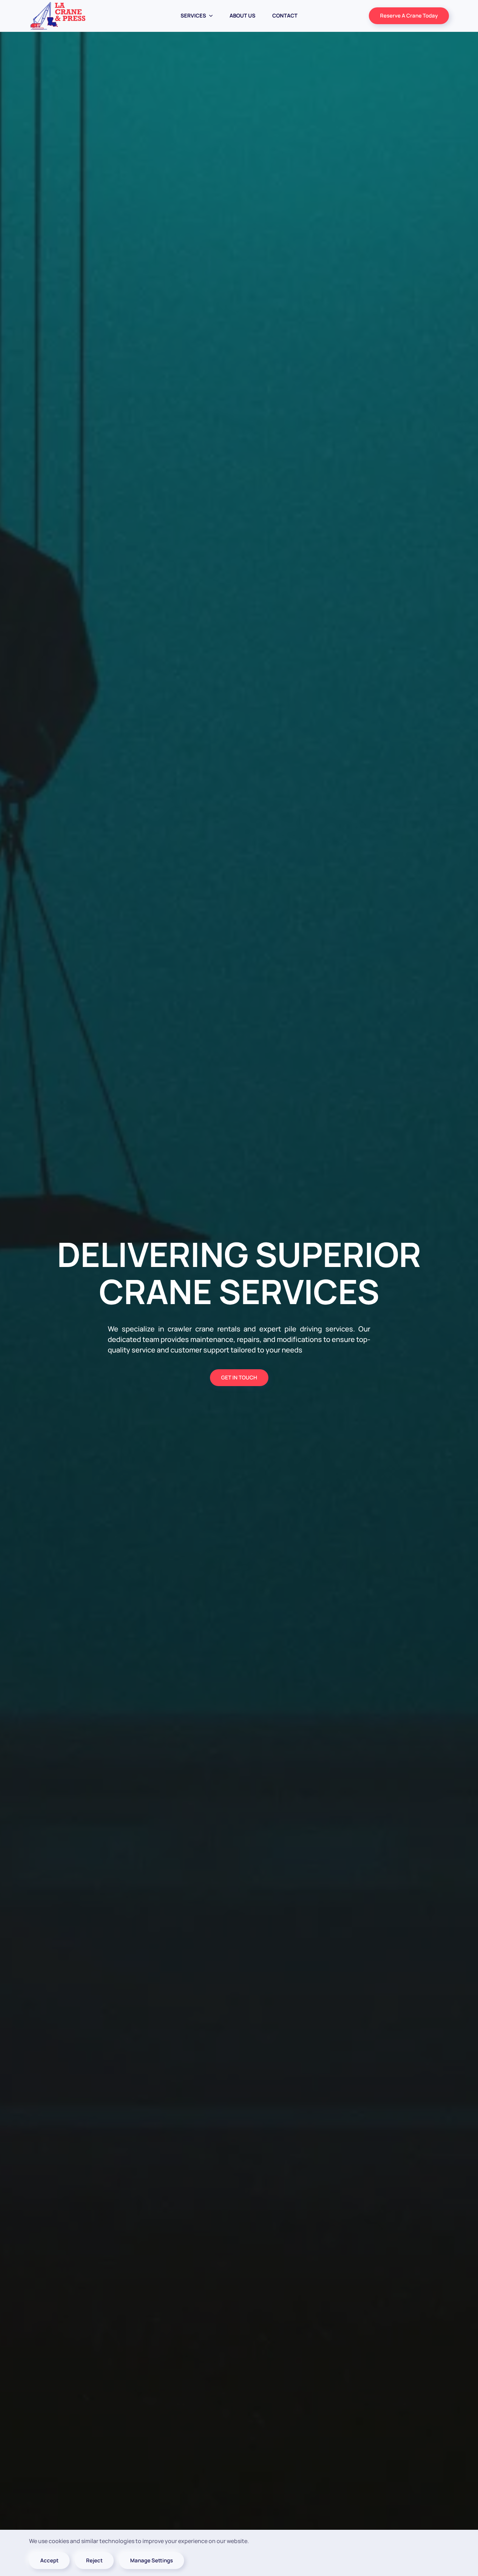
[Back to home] (58, 16)
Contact (285, 16)
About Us (242, 16)
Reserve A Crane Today (409, 16)
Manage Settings (152, 2560)
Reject (94, 2560)
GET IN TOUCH (239, 1377)
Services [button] (193, 16)
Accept (49, 2560)
